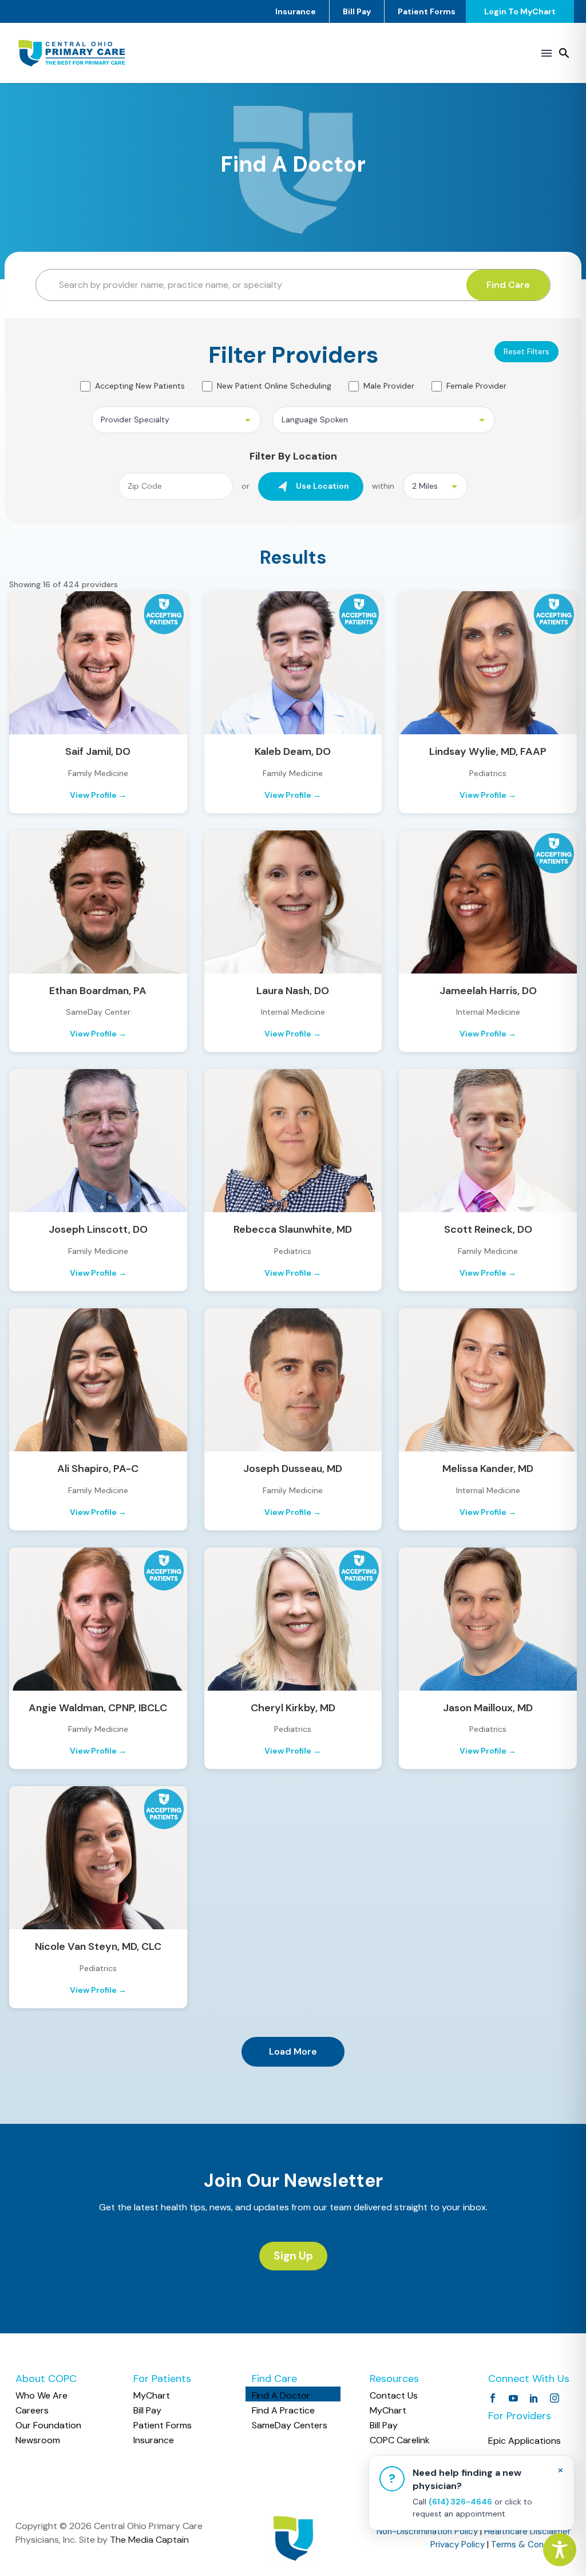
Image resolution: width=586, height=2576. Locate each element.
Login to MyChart (520, 11)
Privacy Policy (458, 2545)
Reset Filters (526, 351)
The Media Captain (149, 2540)
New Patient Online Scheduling (274, 386)
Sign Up (293, 2256)
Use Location (322, 486)
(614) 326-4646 (460, 2502)
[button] (564, 53)
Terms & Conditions (531, 2545)
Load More (293, 2051)
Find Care (508, 285)
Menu (547, 53)
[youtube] (513, 2398)
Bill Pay (357, 11)
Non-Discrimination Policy (427, 2531)
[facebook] (493, 2398)
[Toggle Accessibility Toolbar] (560, 2550)
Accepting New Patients (140, 386)
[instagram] (555, 2398)
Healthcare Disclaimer (527, 2531)
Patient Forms (427, 11)
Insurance (296, 11)
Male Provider (389, 386)
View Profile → (98, 795)
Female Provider (476, 386)
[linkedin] (534, 2398)
